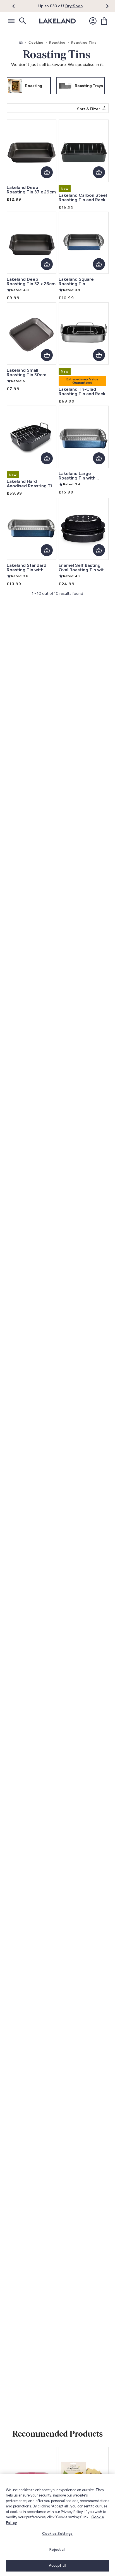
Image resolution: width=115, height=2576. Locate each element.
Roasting (57, 43)
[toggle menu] (11, 21)
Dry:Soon (74, 6)
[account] (93, 21)
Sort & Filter (88, 109)
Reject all (57, 2550)
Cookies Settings (57, 2534)
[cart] (104, 21)
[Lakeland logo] (57, 21)
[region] (57, 2525)
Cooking (36, 43)
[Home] (21, 43)
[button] (17, 6)
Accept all (57, 2566)
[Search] (22, 21)
